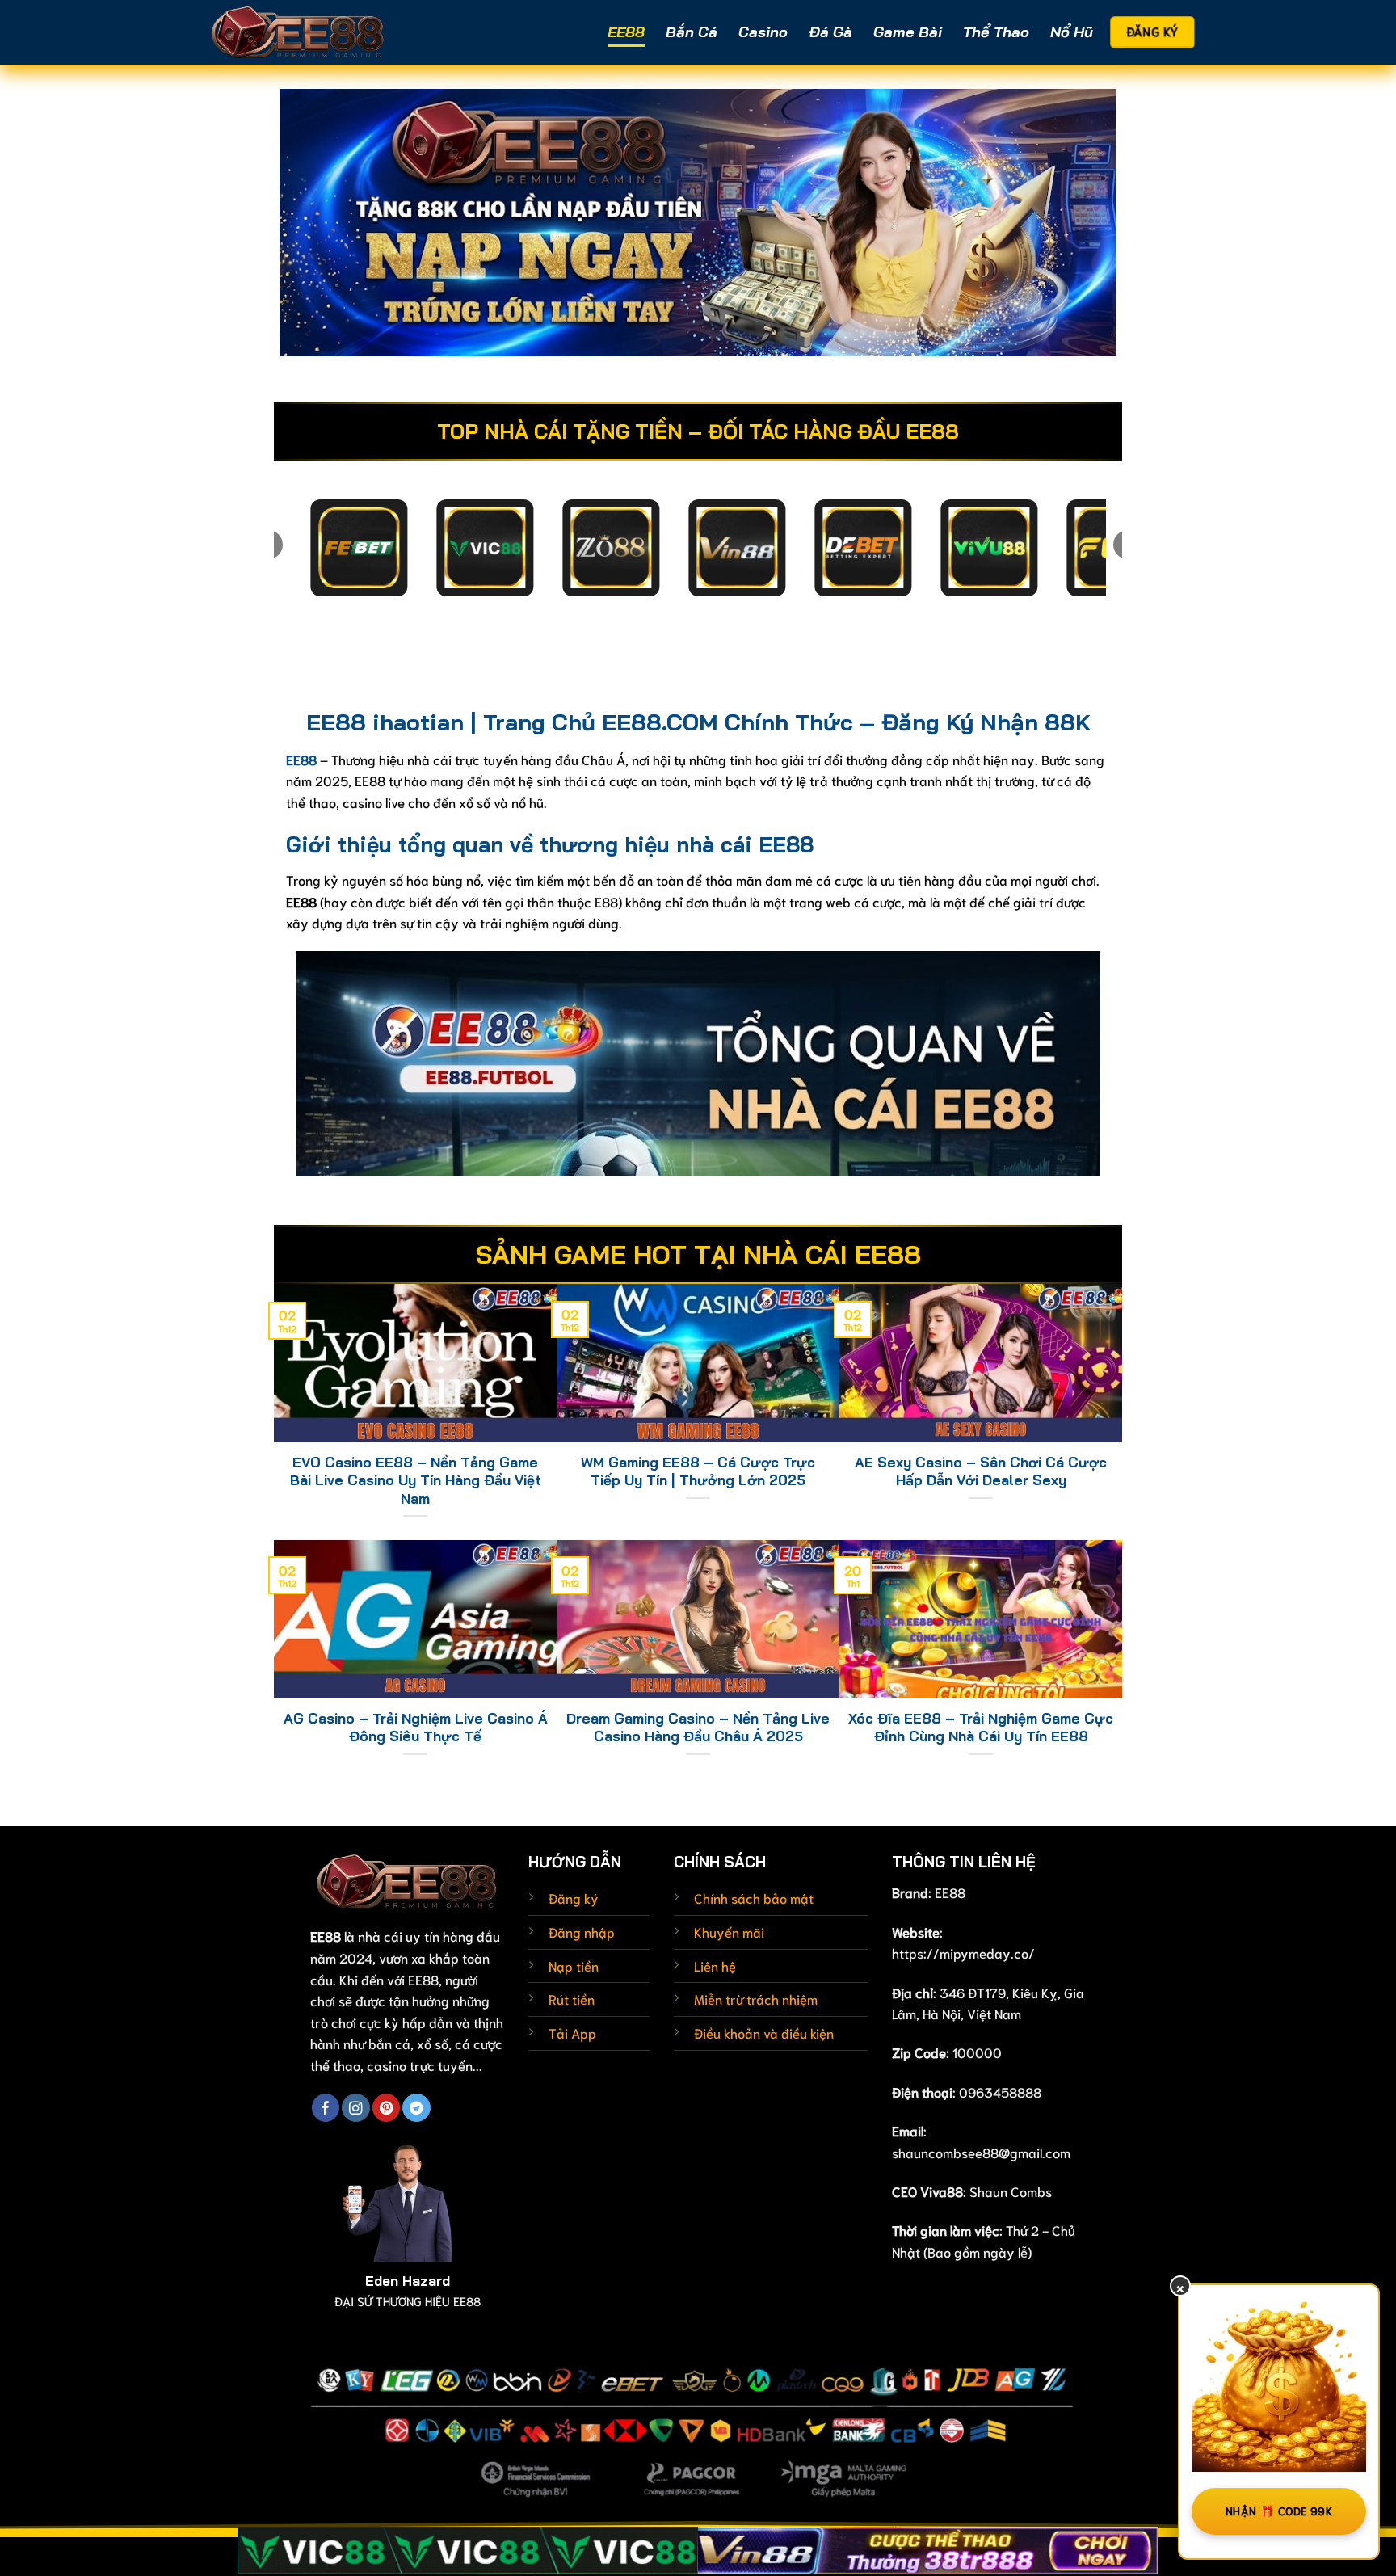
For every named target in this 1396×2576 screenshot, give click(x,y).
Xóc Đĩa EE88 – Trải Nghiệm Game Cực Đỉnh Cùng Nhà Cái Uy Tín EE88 (981, 1727)
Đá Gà (830, 32)
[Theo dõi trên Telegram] (416, 2108)
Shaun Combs (1011, 2191)
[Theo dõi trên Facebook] (326, 2108)
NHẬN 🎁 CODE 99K (1279, 2511)
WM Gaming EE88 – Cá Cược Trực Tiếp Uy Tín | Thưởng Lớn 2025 (698, 1471)
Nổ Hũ (1072, 32)
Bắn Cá (692, 32)
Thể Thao (996, 32)
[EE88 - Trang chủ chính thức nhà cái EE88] (298, 32)
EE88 (626, 32)
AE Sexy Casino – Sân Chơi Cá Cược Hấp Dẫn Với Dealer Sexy (981, 1471)
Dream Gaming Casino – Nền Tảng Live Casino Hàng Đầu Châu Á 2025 (698, 1727)
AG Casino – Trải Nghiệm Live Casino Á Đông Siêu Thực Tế (416, 1727)
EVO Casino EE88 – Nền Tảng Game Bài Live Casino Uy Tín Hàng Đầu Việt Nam (416, 1480)
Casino (763, 32)
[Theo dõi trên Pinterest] (386, 2108)
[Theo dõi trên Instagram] (355, 2108)
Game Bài (908, 32)
